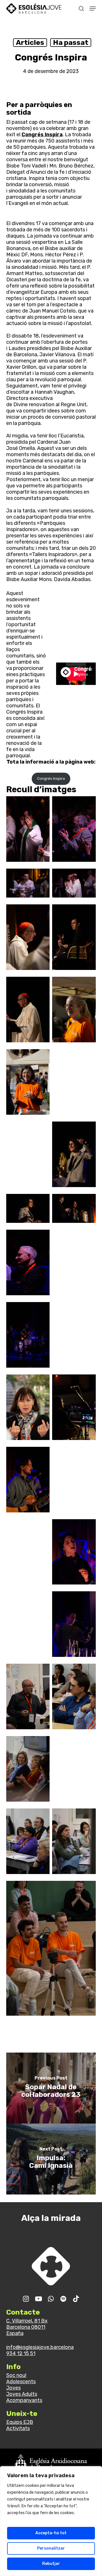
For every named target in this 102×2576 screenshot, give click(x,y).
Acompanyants (24, 2400)
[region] (51, 2521)
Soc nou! (16, 2375)
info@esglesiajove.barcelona (40, 2347)
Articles (30, 42)
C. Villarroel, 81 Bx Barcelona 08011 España (27, 2327)
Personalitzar (51, 2548)
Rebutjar (51, 2564)
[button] (93, 9)
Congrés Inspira (42, 135)
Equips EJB (20, 2422)
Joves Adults (22, 2394)
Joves (13, 2388)
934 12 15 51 (21, 2353)
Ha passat (71, 42)
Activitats (18, 2428)
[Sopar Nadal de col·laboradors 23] (51, 2088)
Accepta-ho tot (51, 2533)
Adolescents (21, 2382)
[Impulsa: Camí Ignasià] (51, 2159)
